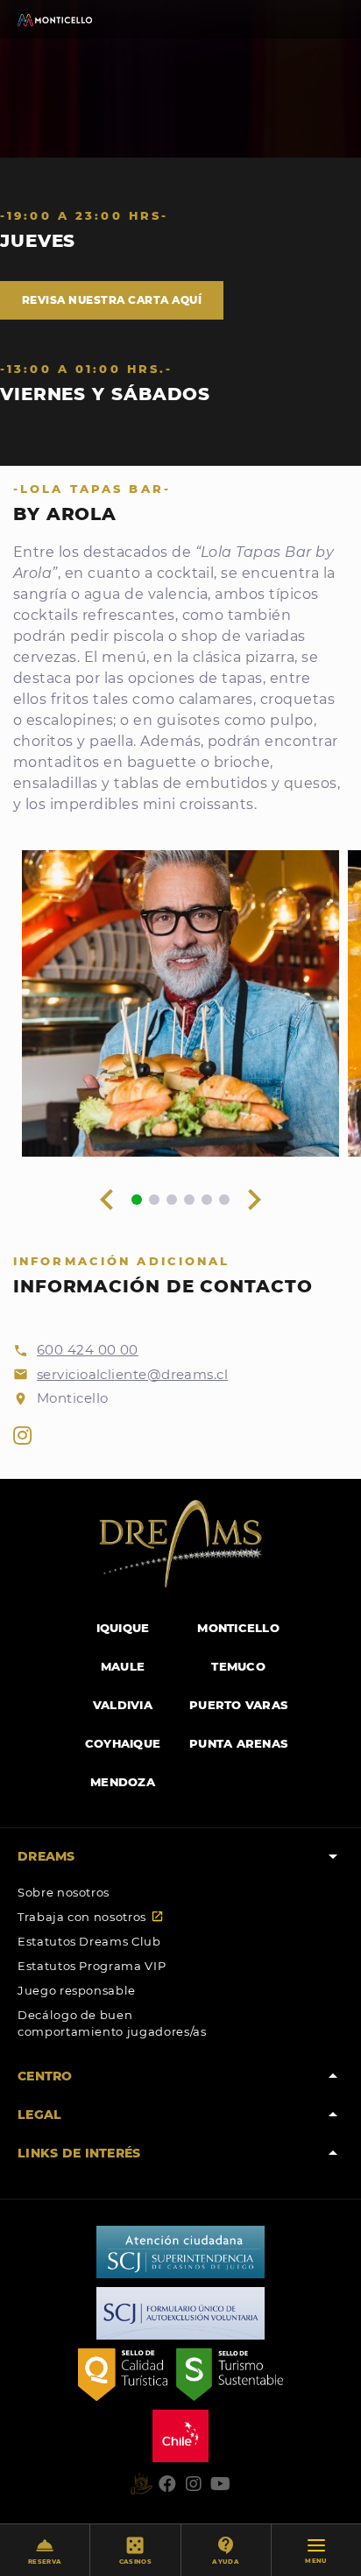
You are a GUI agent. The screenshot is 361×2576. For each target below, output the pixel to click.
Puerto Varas (238, 1705)
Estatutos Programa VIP (92, 1966)
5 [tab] (207, 1200)
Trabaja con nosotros (91, 1917)
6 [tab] (224, 1200)
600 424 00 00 (88, 1350)
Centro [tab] (180, 2076)
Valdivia (123, 1705)
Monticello (238, 1628)
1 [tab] (137, 1200)
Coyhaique (123, 1743)
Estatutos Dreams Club (89, 1941)
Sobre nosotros (64, 1892)
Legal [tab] (180, 2115)
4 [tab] (189, 1200)
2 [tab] (154, 1200)
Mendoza (123, 1782)
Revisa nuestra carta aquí (112, 300)
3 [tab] (172, 1200)
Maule (123, 1666)
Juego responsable (77, 1990)
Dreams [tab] (180, 1856)
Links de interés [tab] (180, 2153)
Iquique (123, 1628)
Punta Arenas (238, 1743)
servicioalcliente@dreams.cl (132, 1374)
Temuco (238, 1666)
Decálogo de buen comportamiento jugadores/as (112, 2023)
